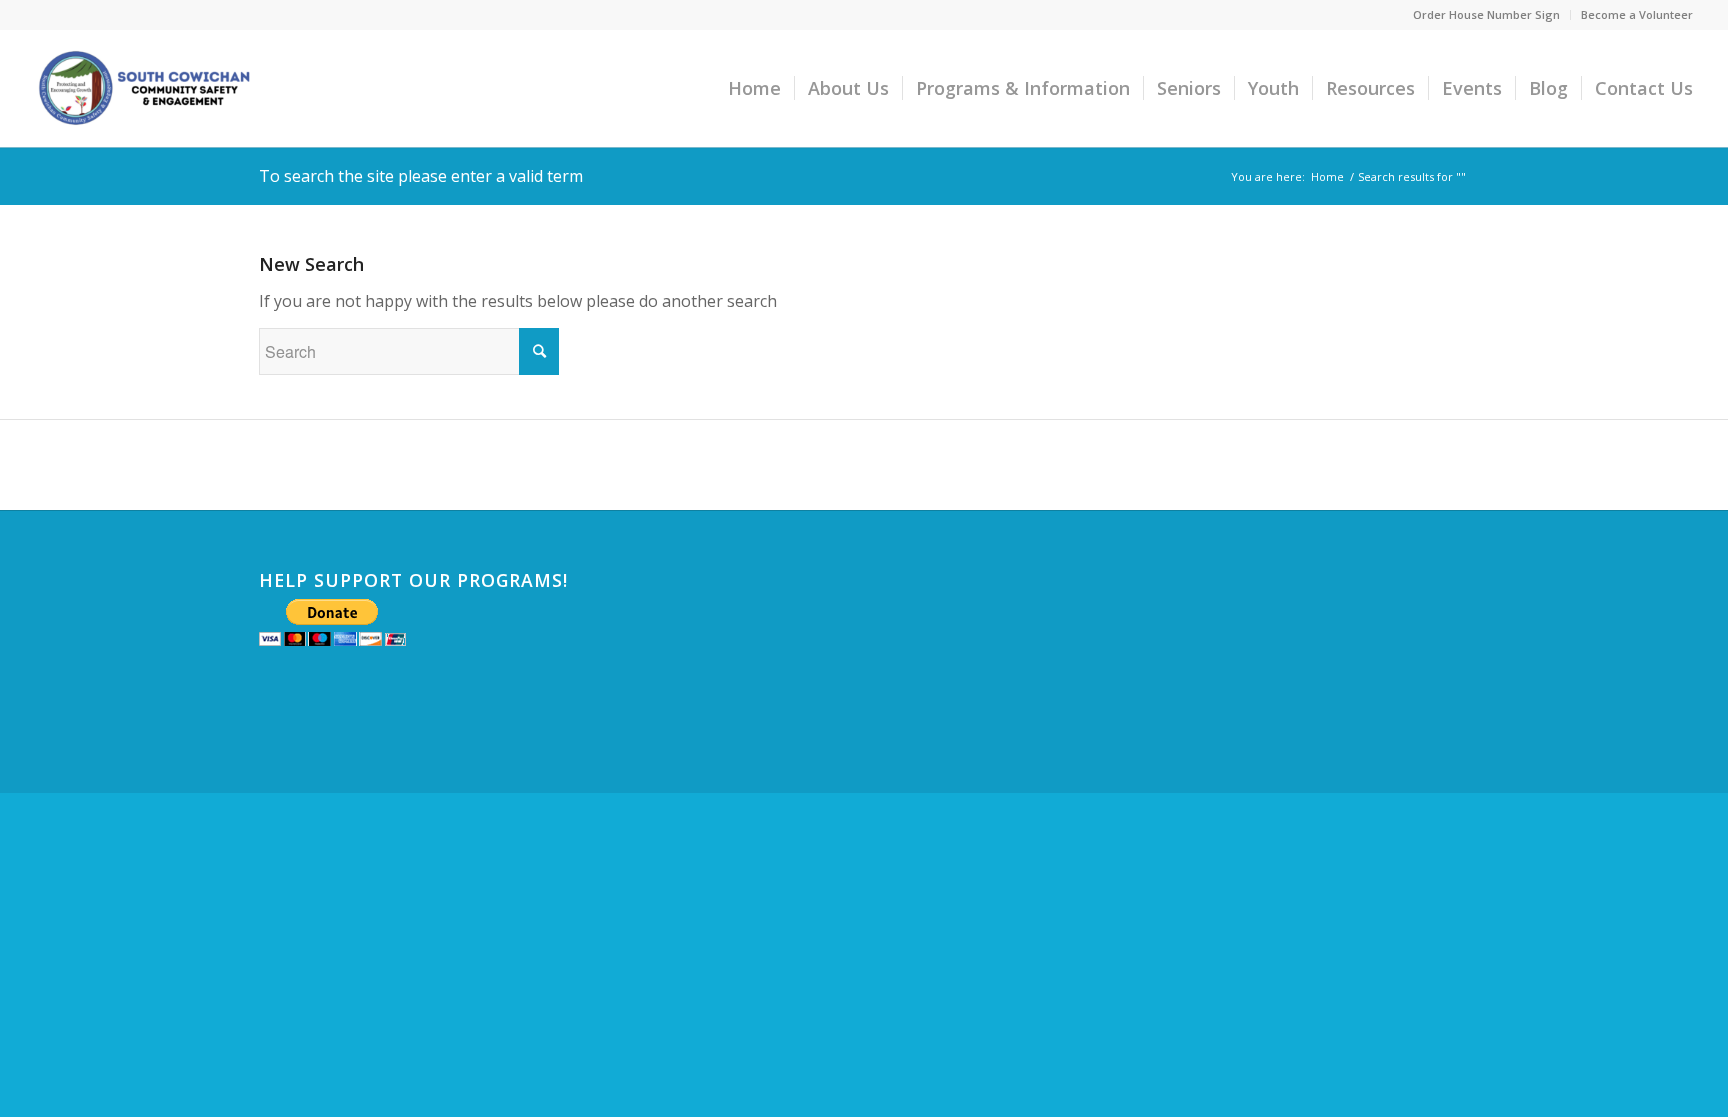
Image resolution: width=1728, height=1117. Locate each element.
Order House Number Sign (1486, 14)
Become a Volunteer (1637, 14)
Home (1327, 176)
